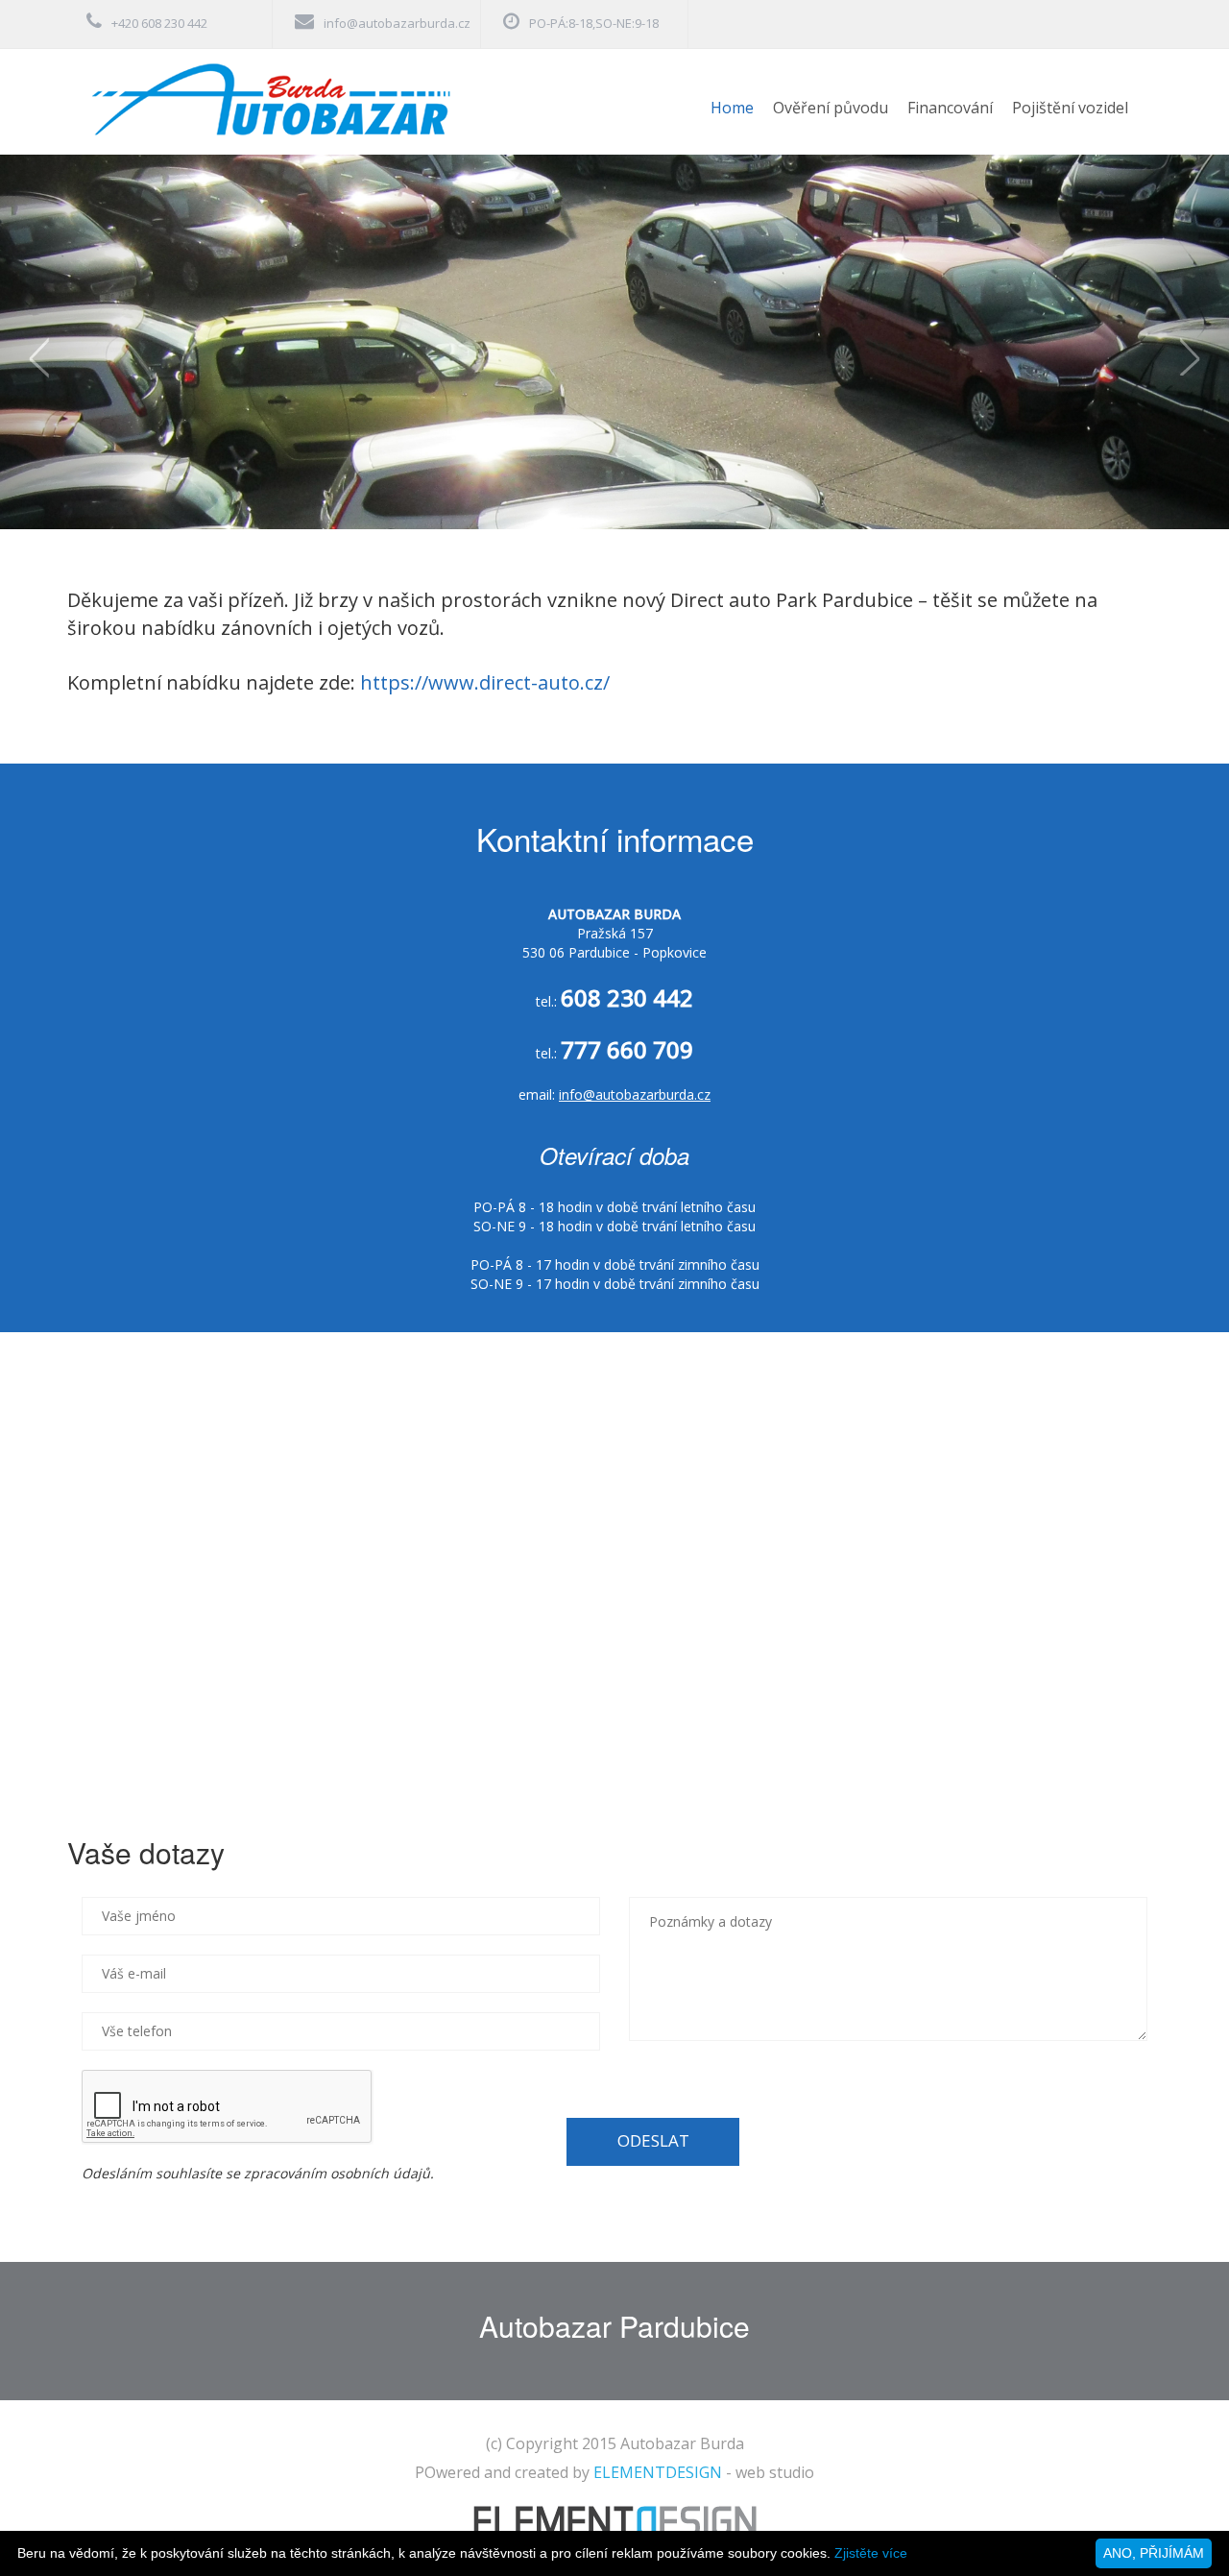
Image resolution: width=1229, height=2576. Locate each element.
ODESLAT (653, 2140)
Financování (950, 108)
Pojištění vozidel (1070, 108)
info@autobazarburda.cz (397, 23)
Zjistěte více (871, 2553)
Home (732, 108)
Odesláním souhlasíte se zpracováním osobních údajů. (258, 2173)
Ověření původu (831, 108)
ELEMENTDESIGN (658, 2472)
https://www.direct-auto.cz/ (485, 682)
